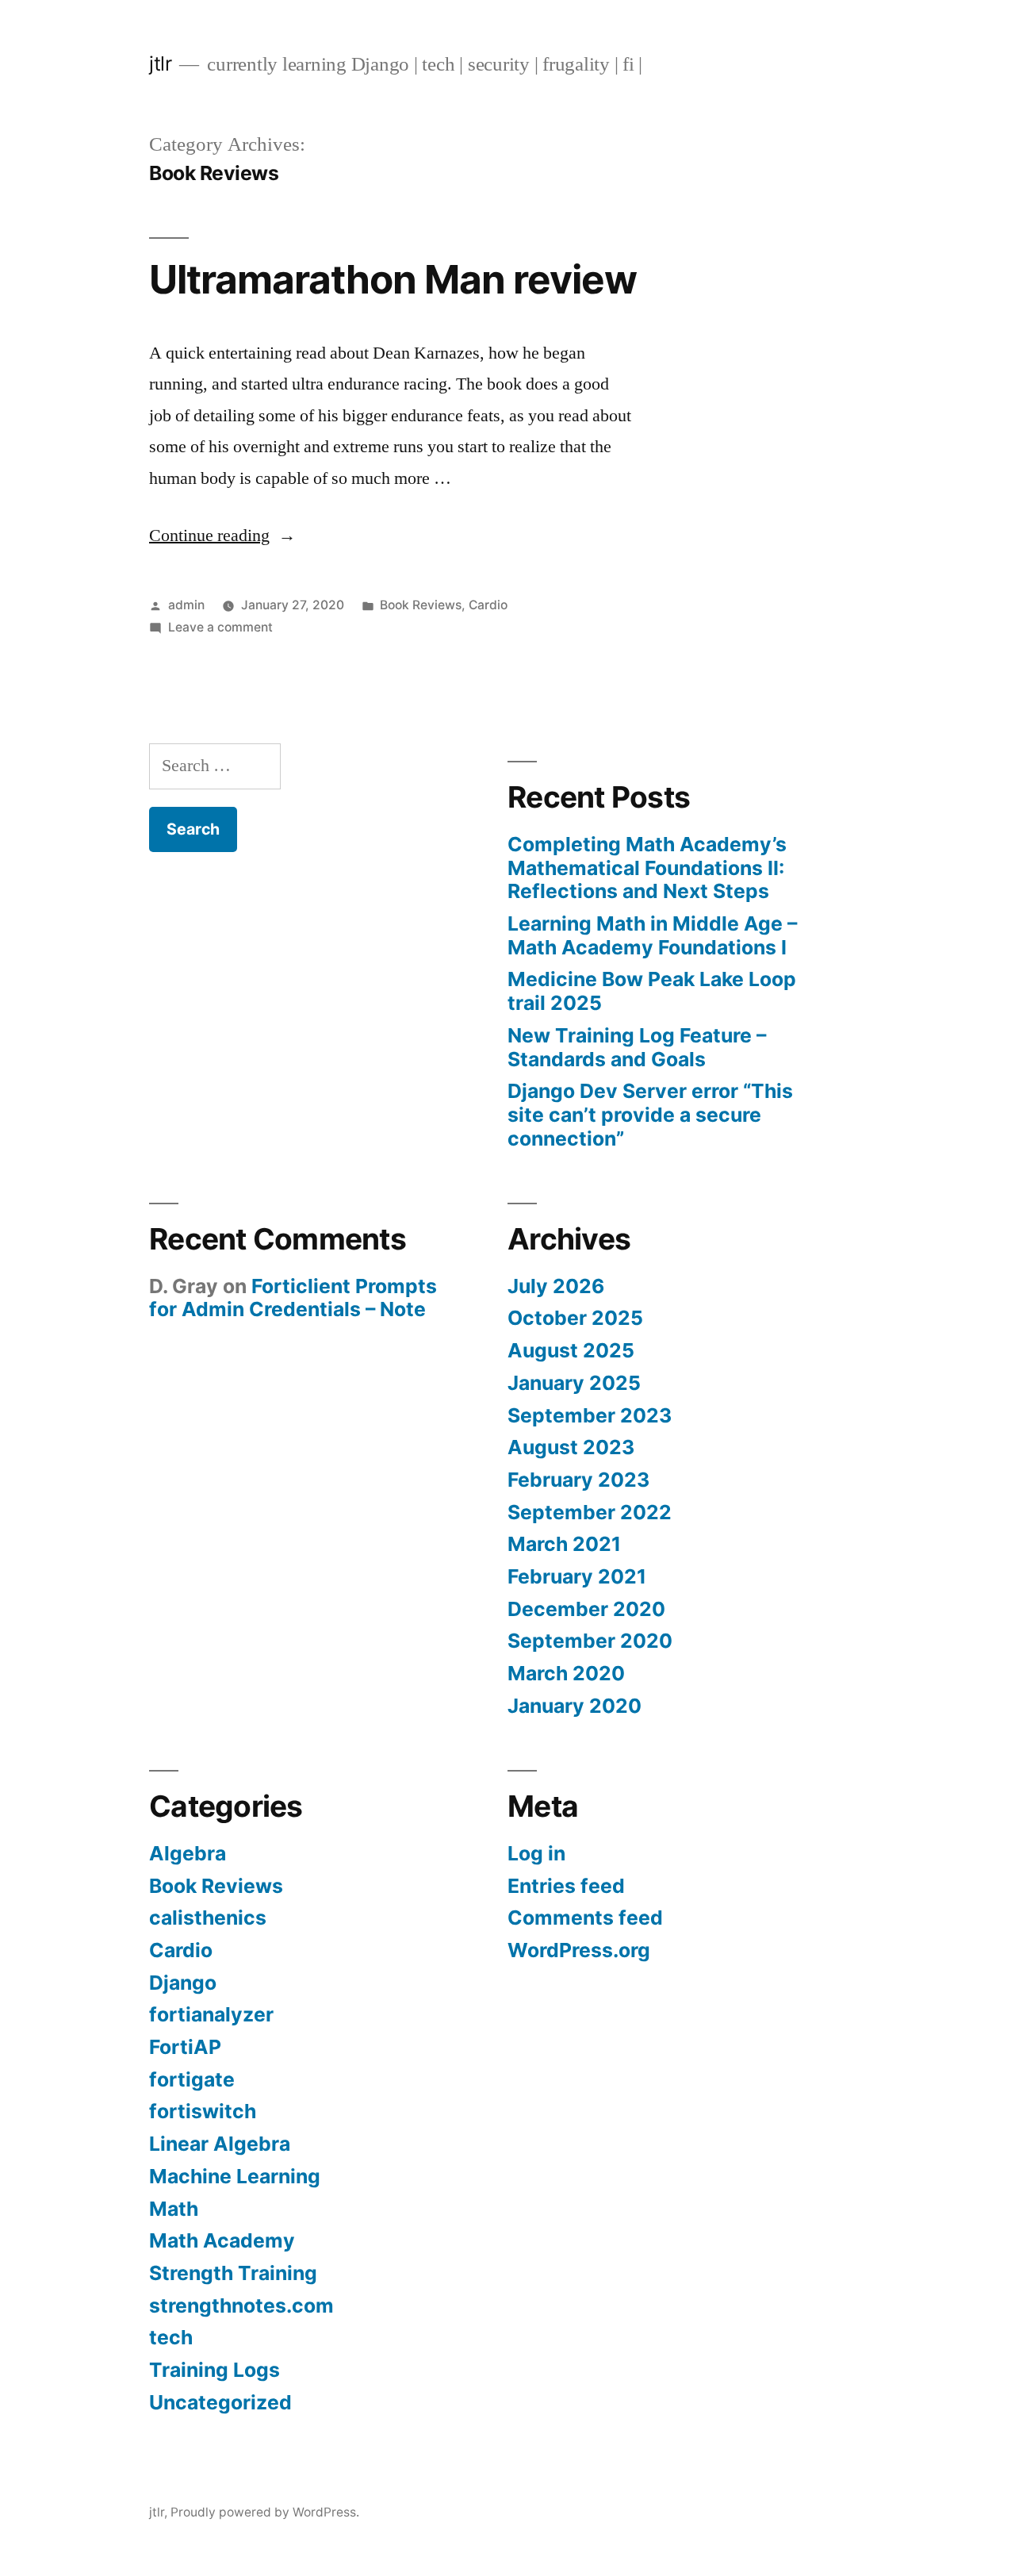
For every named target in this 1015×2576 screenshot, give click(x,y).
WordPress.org (579, 1950)
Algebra (188, 1853)
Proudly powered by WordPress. (265, 2512)
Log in (536, 1853)
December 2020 (586, 1609)
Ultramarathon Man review (393, 279)
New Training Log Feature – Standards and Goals (637, 1047)
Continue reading (222, 536)
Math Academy (222, 2240)
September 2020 (590, 1641)
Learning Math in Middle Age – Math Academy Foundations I (652, 935)
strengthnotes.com (241, 2305)
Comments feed (585, 1918)
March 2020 (566, 1673)
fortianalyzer (211, 2014)
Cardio (488, 605)
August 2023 (571, 1447)
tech (171, 2337)
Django (183, 1983)
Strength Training (233, 2273)
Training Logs (214, 2370)
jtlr (160, 63)
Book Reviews (421, 605)
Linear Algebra (220, 2144)
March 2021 (564, 1544)
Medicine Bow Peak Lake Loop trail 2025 (652, 991)
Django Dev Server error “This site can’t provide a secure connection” (650, 1114)
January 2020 (575, 1706)
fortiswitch (203, 2111)
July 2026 (556, 1286)
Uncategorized (220, 2402)
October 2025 (575, 1318)
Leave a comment (220, 627)
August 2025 (571, 1350)
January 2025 (574, 1383)
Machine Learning (235, 2176)
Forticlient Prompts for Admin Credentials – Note (293, 1298)
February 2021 (577, 1576)
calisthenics (208, 1918)
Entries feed (566, 1886)
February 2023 (578, 1480)
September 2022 (590, 1512)
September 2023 (590, 1415)
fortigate (192, 2079)
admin (186, 605)
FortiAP (185, 2047)
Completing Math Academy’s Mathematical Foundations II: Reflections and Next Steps (647, 868)
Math (174, 2209)
